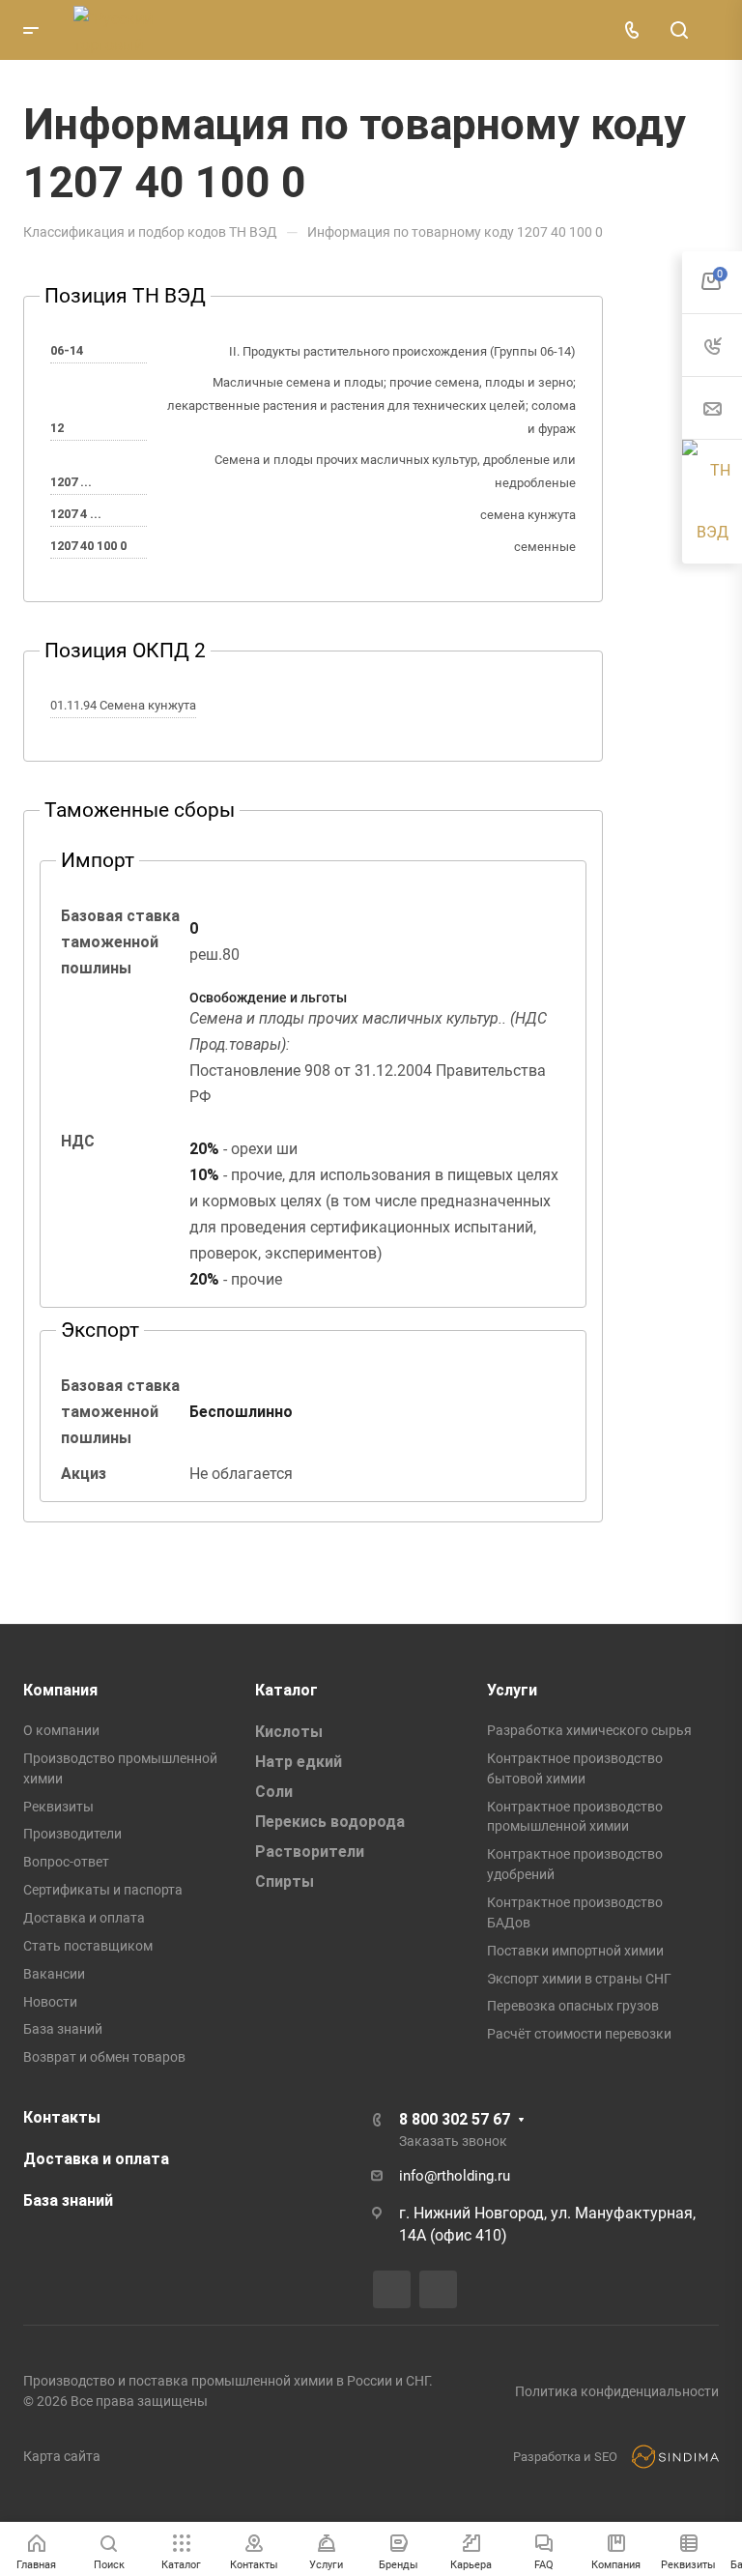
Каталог (286, 1690)
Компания (60, 1690)
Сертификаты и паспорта (103, 1890)
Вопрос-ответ (66, 1862)
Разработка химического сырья (589, 1730)
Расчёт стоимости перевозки (579, 2034)
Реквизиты (58, 1807)
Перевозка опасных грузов (573, 2006)
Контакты (62, 2117)
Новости (50, 2002)
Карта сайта (62, 2456)
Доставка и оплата (84, 1918)
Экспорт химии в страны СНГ (579, 1979)
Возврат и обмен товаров (104, 2057)
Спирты (285, 1881)
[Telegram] (392, 2289)
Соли (274, 1792)
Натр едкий (299, 1762)
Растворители (310, 1852)
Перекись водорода (330, 1822)
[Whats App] (438, 2289)
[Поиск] (679, 30)
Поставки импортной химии (575, 1951)
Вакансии (54, 1974)
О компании (61, 1730)
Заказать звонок (453, 2141)
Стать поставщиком (88, 1946)
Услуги (512, 1690)
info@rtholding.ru (455, 2176)
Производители (72, 1834)
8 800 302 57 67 (455, 2119)
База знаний (63, 2029)
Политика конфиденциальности (617, 2391)
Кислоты (289, 1732)
